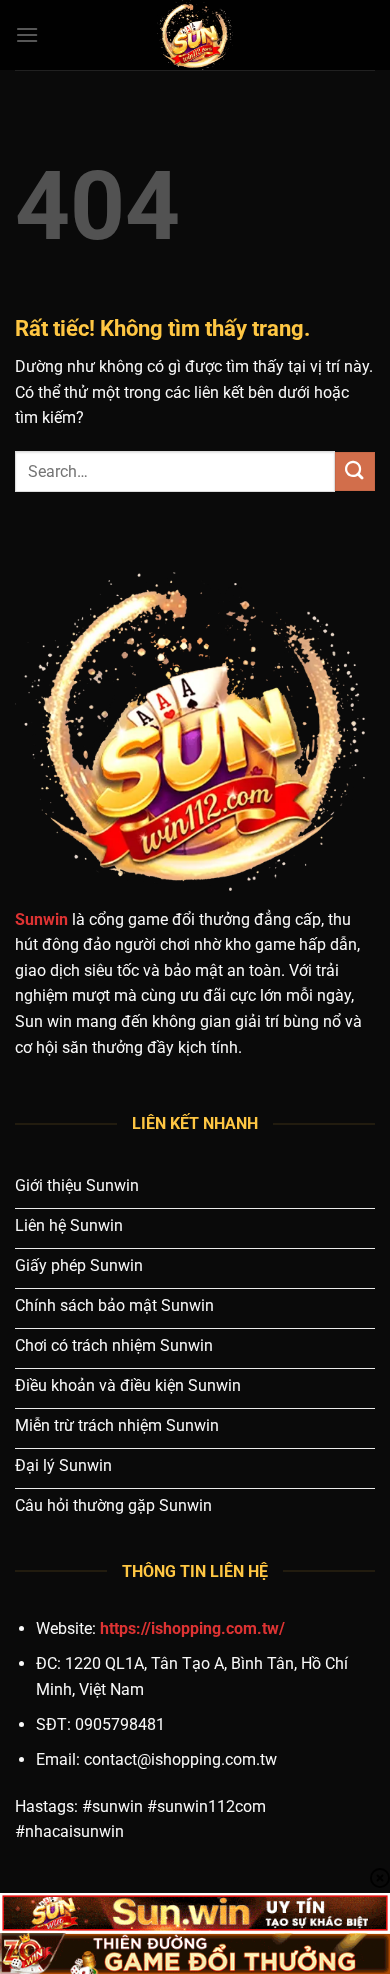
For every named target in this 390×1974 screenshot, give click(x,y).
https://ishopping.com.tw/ (192, 1628)
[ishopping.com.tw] (195, 35)
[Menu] (27, 34)
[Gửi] (355, 471)
